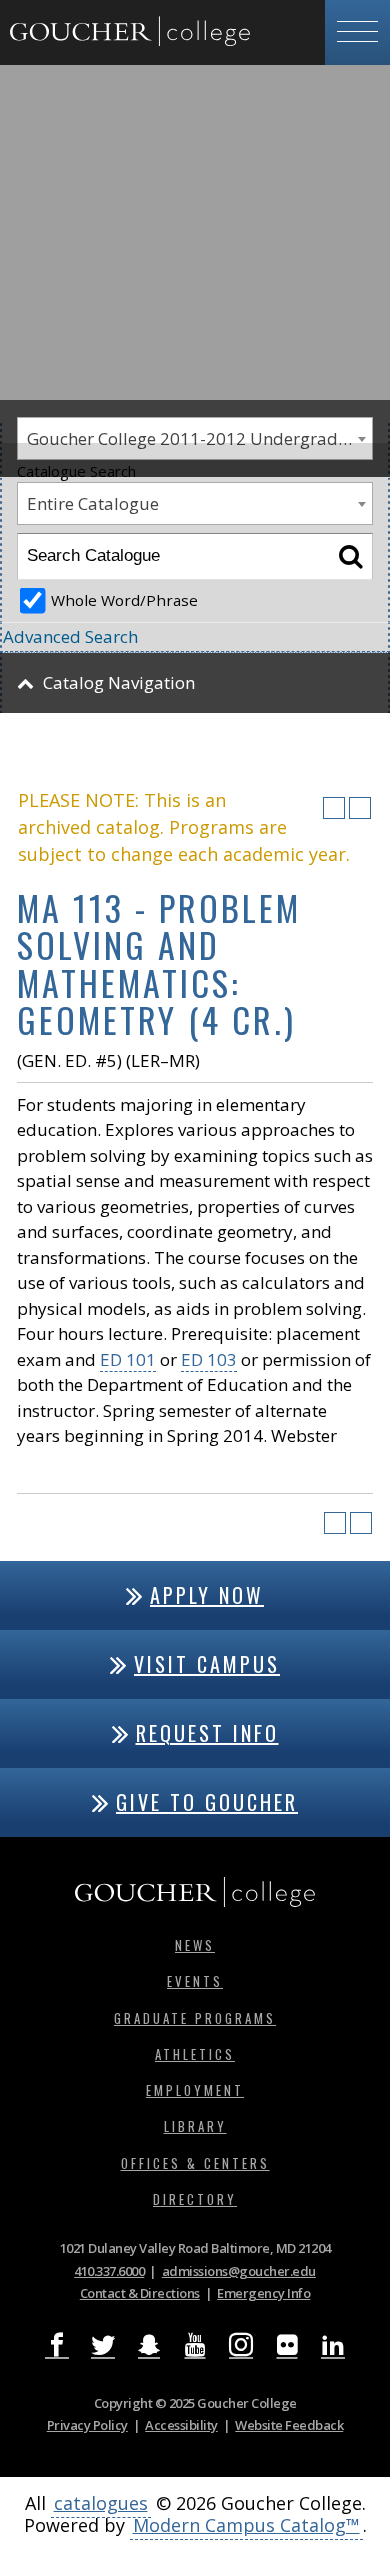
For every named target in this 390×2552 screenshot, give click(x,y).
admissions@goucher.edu (239, 2271)
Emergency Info (263, 2293)
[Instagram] (241, 2346)
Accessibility (181, 2425)
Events (195, 1981)
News (195, 1945)
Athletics (195, 2054)
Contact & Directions (140, 2293)
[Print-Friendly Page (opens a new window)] (334, 808)
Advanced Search (70, 636)
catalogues (101, 2503)
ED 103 (209, 1359)
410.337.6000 (109, 2271)
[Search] (350, 556)
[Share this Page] (308, 808)
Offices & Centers (195, 2163)
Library (195, 2126)
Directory (195, 2199)
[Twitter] (103, 2346)
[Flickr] (287, 2346)
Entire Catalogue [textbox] (93, 503)
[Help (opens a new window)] (360, 808)
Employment (195, 2090)
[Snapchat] (149, 2346)
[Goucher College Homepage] (130, 32)
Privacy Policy (87, 2425)
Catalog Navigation (119, 682)
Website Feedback (289, 2425)
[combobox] (195, 503)
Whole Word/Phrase (124, 600)
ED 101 (128, 1359)
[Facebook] (57, 2346)
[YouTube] (195, 2346)
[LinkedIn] (333, 2346)
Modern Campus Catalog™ (246, 2525)
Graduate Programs (195, 2018)
